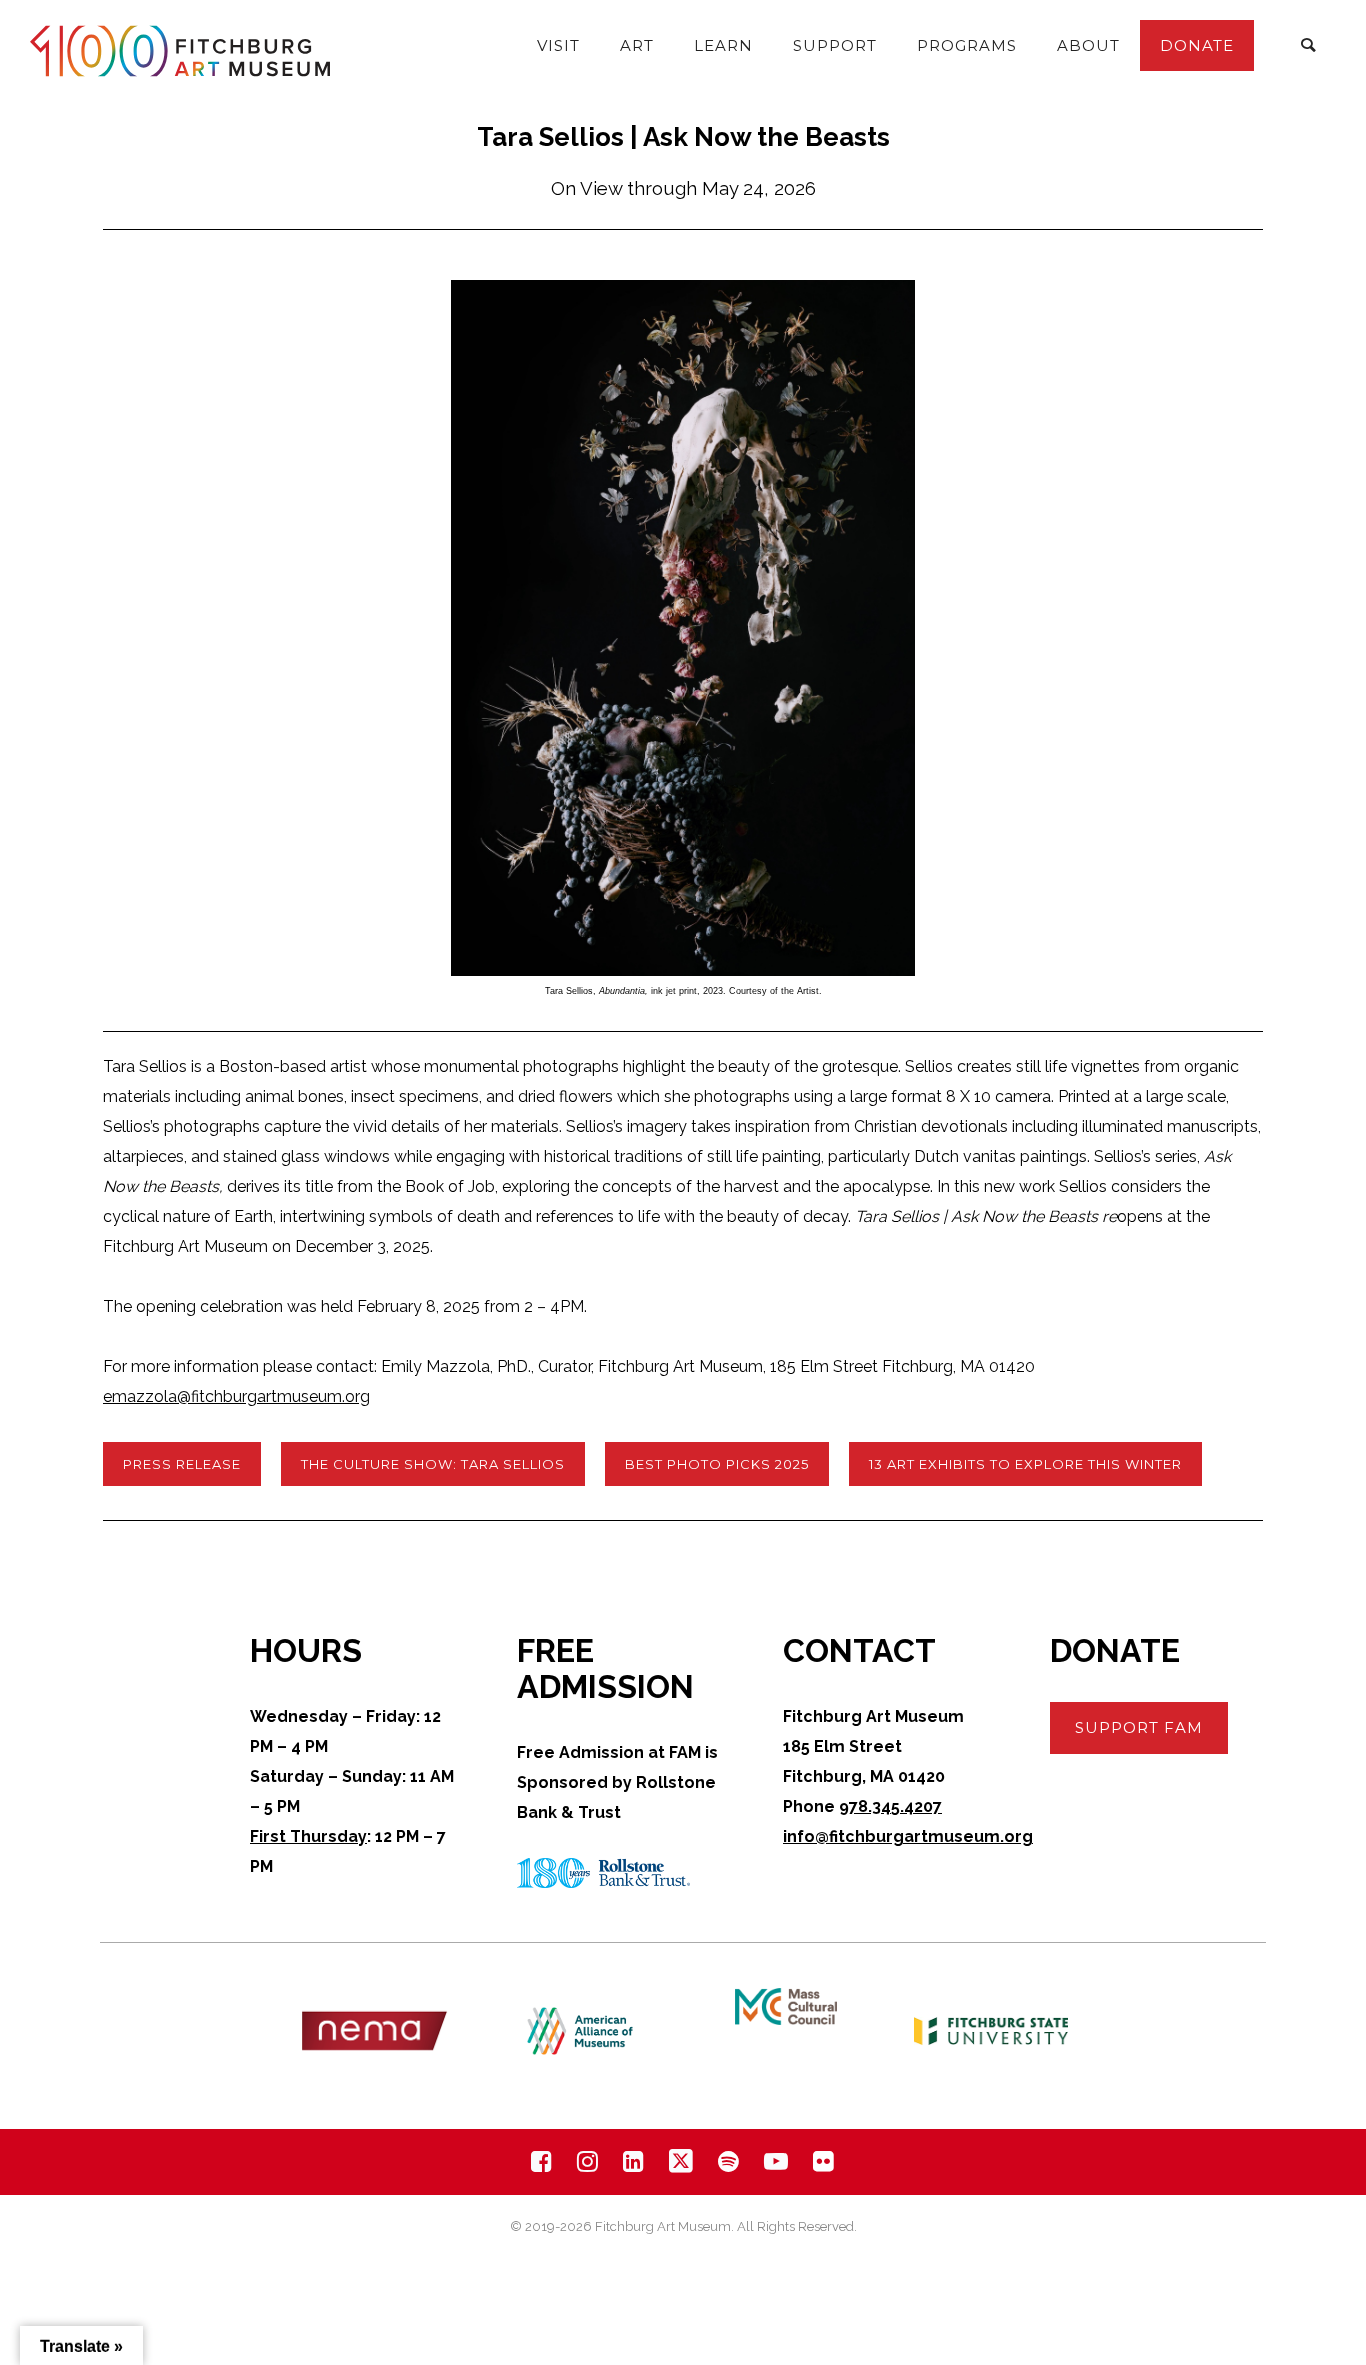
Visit (558, 45)
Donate (1197, 45)
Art (637, 45)
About (1088, 45)
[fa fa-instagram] (592, 2161)
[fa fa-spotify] (733, 2161)
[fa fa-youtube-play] (781, 2161)
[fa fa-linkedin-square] (638, 2161)
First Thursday (308, 1836)
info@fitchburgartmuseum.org (908, 1836)
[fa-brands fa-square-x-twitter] (686, 2161)
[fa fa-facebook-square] (546, 2161)
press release (182, 1464)
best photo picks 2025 (717, 1464)
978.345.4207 (890, 1806)
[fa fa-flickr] (823, 2161)
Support (835, 45)
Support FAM (1139, 1727)
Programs (967, 45)
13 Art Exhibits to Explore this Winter (1025, 1464)
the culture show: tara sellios (433, 1464)
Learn (723, 45)
